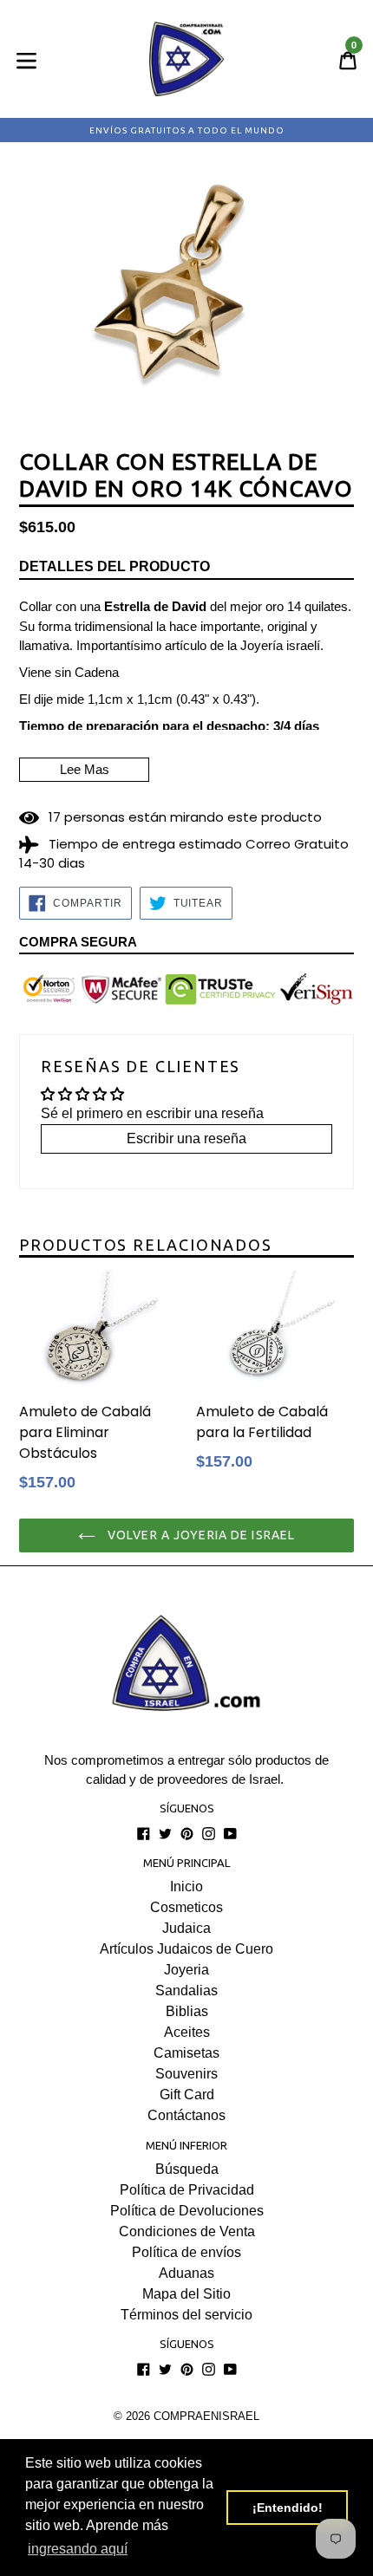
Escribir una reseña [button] (186, 1138)
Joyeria (186, 1970)
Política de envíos (186, 2252)
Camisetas (186, 2053)
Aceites (187, 2032)
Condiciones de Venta (187, 2231)
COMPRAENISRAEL (206, 2416)
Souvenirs (186, 2074)
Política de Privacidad (187, 2190)
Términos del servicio (186, 2315)
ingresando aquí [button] (78, 2549)
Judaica (186, 1928)
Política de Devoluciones (187, 2211)
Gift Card (187, 2095)
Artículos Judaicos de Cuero (186, 1949)
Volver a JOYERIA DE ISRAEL (200, 1535)
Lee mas (85, 769)
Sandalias (186, 1991)
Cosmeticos (186, 1907)
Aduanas (186, 2273)
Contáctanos (186, 2115)
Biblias (187, 2011)
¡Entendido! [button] (288, 2508)
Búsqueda (187, 2169)
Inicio (186, 1886)
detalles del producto (115, 566)
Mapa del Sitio (186, 2294)
